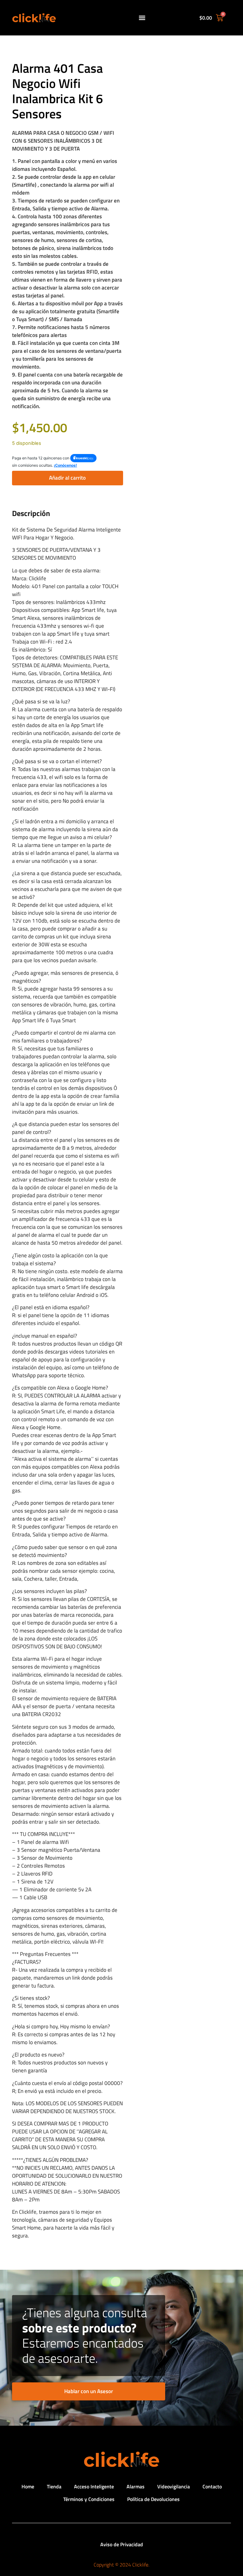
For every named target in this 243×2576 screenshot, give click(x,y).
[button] (142, 18)
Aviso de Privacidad (122, 2544)
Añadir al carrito (67, 478)
